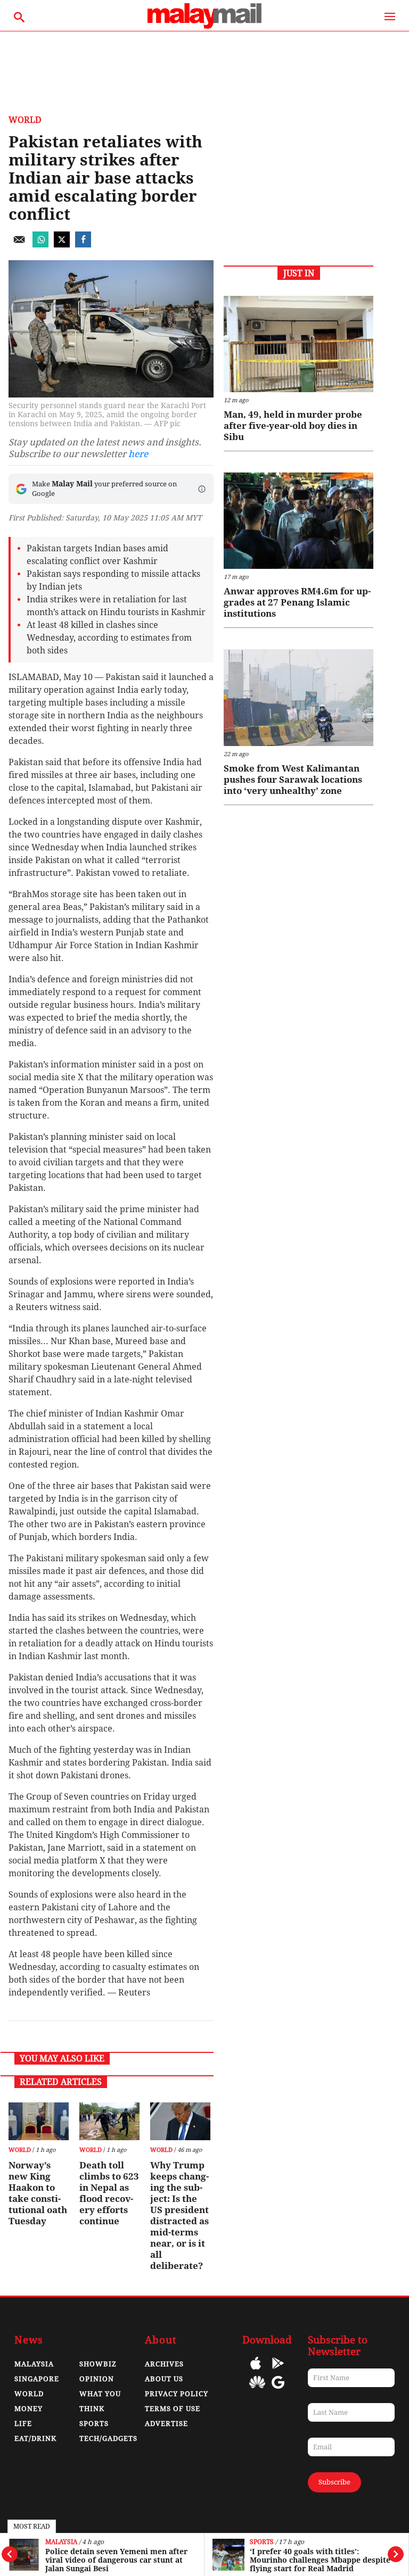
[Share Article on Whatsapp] (40, 245)
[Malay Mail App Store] (256, 2371)
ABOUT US (164, 2379)
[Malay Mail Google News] (278, 2390)
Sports (262, 2542)
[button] (202, 489)
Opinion (97, 2379)
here (138, 454)
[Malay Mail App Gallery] (257, 2390)
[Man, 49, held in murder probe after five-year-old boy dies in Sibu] (298, 344)
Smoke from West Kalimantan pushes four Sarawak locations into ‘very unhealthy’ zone (293, 780)
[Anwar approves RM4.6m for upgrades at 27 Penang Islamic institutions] (298, 521)
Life (23, 2424)
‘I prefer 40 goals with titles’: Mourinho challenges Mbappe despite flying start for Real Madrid (320, 2560)
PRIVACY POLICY (177, 2394)
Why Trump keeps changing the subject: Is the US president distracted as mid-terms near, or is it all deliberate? (179, 2215)
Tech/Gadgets (108, 2438)
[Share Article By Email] (19, 245)
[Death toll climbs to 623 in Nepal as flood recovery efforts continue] (109, 2121)
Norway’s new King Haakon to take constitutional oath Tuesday (38, 2193)
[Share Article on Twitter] (62, 245)
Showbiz (98, 2364)
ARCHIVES (164, 2364)
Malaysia (61, 2542)
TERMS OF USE (173, 2409)
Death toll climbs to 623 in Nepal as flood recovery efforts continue (109, 2193)
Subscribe (334, 2482)
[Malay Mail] (204, 26)
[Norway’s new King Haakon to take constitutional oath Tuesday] (39, 2121)
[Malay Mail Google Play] (278, 2371)
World (25, 120)
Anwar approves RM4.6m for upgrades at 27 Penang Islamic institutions (297, 602)
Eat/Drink (35, 2438)
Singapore (37, 2379)
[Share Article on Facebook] (83, 245)
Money (28, 2409)
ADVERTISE (166, 2424)
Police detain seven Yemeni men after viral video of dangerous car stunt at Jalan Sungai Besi (116, 2560)
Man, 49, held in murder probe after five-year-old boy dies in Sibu (293, 426)
